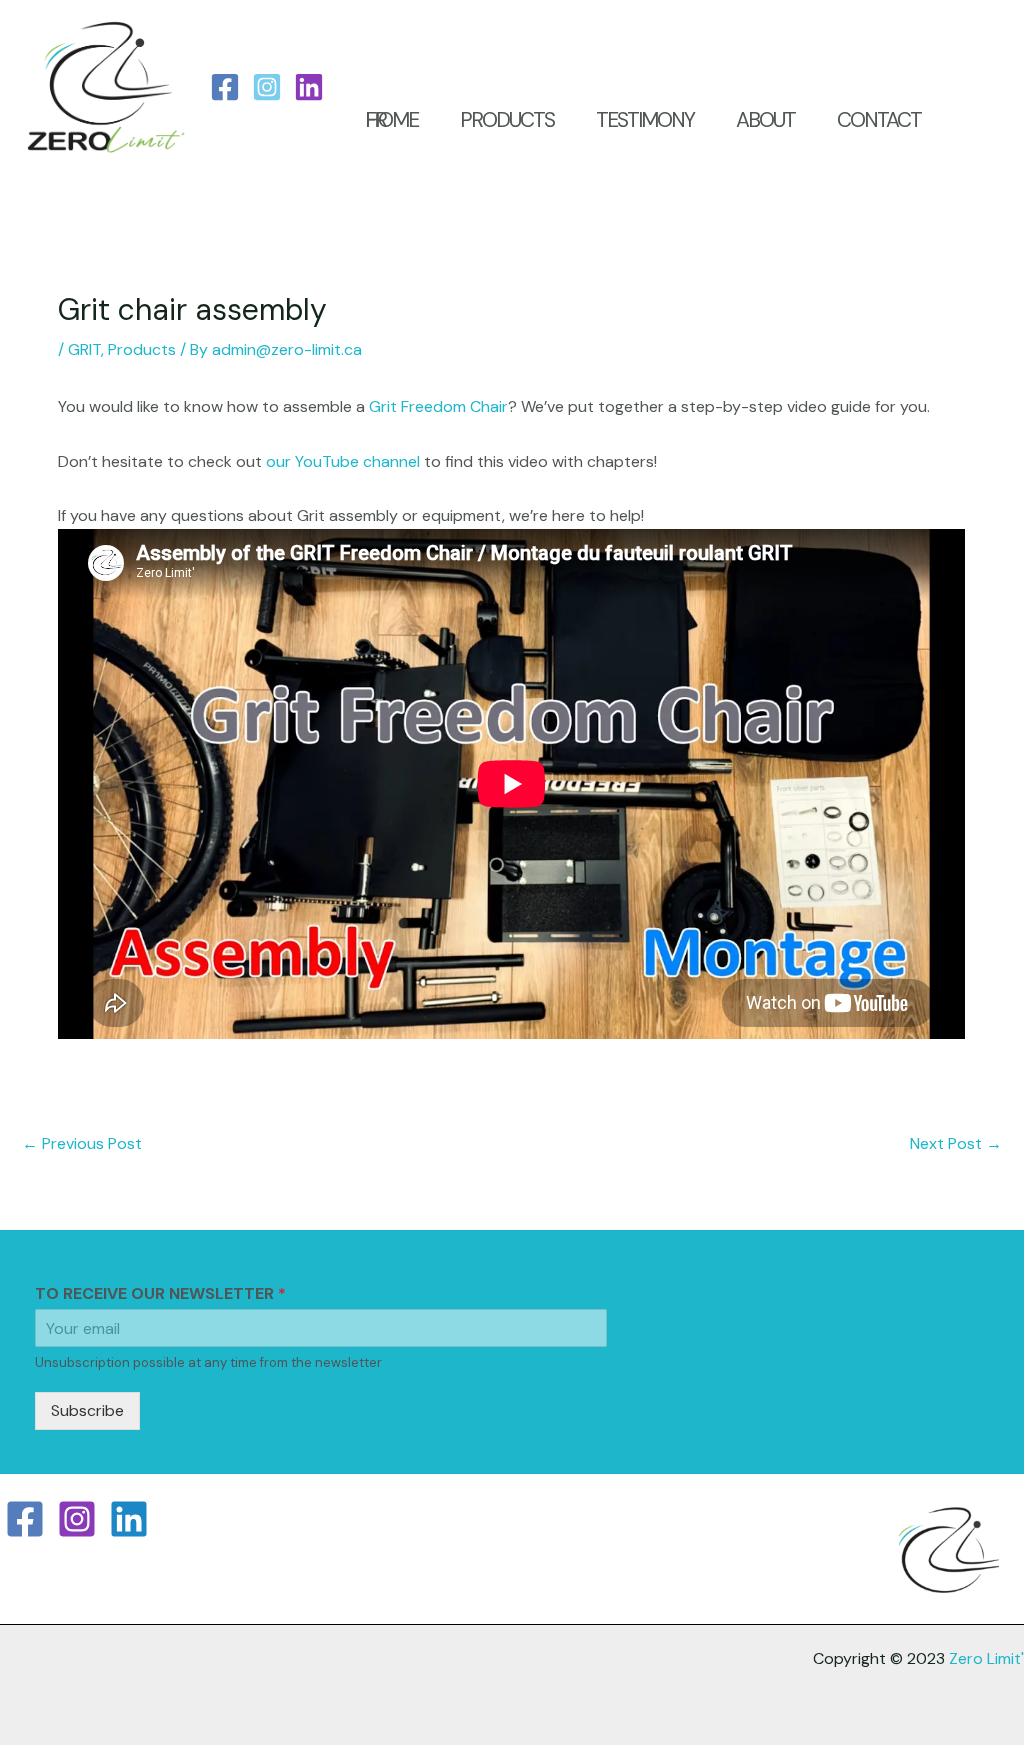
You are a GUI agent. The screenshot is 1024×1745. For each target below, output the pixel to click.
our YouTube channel (343, 461)
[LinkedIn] (309, 87)
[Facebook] (225, 87)
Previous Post (82, 1143)
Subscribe (87, 1410)
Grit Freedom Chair (438, 406)
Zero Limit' (986, 1658)
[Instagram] (267, 87)
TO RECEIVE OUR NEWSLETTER (160, 1294)
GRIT (84, 349)
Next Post (956, 1143)
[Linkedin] (129, 1519)
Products (142, 349)
